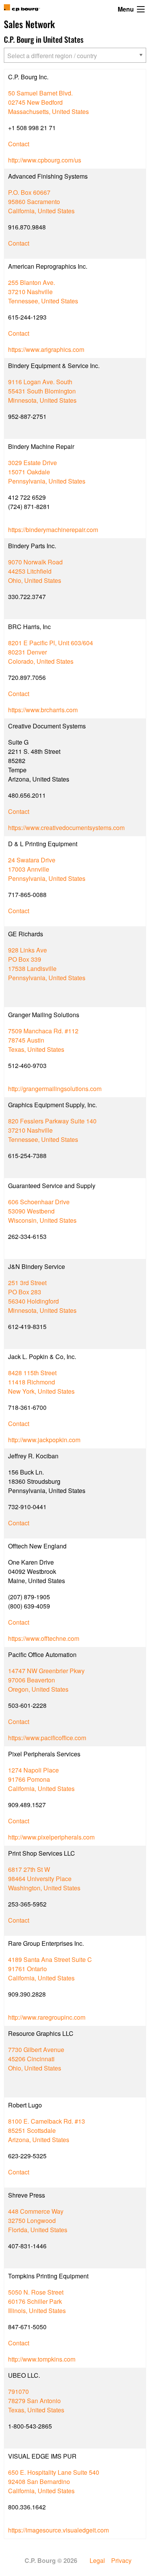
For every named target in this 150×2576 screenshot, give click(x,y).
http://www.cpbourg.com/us (45, 160)
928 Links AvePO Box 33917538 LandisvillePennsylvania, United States (47, 964)
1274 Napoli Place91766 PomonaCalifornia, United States (41, 1779)
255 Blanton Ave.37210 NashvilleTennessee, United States (43, 292)
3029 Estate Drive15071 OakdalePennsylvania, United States (47, 472)
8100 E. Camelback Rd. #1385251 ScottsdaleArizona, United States (47, 2130)
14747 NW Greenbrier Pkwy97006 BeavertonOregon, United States (46, 1680)
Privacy (121, 2561)
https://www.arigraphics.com (46, 349)
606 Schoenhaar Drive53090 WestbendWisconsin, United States (42, 1211)
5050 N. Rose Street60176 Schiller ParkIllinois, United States (37, 2301)
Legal (97, 2561)
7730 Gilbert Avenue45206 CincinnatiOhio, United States (36, 2059)
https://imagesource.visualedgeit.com (58, 2530)
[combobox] (75, 55)
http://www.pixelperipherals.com (51, 1837)
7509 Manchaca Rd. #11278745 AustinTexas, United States (43, 1040)
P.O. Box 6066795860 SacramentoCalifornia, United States (41, 202)
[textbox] (70, 56)
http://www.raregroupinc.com (47, 2017)
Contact (19, 144)
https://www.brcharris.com (43, 710)
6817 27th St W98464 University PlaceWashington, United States (44, 1879)
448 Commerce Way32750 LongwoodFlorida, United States (38, 2220)
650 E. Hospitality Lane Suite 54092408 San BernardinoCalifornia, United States (54, 2481)
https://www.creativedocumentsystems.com (66, 828)
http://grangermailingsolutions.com (55, 1089)
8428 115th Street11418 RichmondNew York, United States (41, 1382)
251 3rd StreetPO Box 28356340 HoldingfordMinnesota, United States (42, 1296)
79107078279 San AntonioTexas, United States (36, 2401)
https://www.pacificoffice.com (47, 1738)
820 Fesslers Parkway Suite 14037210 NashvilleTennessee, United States (52, 1130)
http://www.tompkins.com (42, 2359)
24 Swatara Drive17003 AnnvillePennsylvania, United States (47, 869)
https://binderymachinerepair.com (53, 530)
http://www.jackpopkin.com (44, 1440)
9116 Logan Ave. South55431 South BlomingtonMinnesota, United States (42, 391)
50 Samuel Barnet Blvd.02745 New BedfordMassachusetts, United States (48, 102)
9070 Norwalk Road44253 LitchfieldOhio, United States (35, 571)
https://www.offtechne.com (44, 1638)
